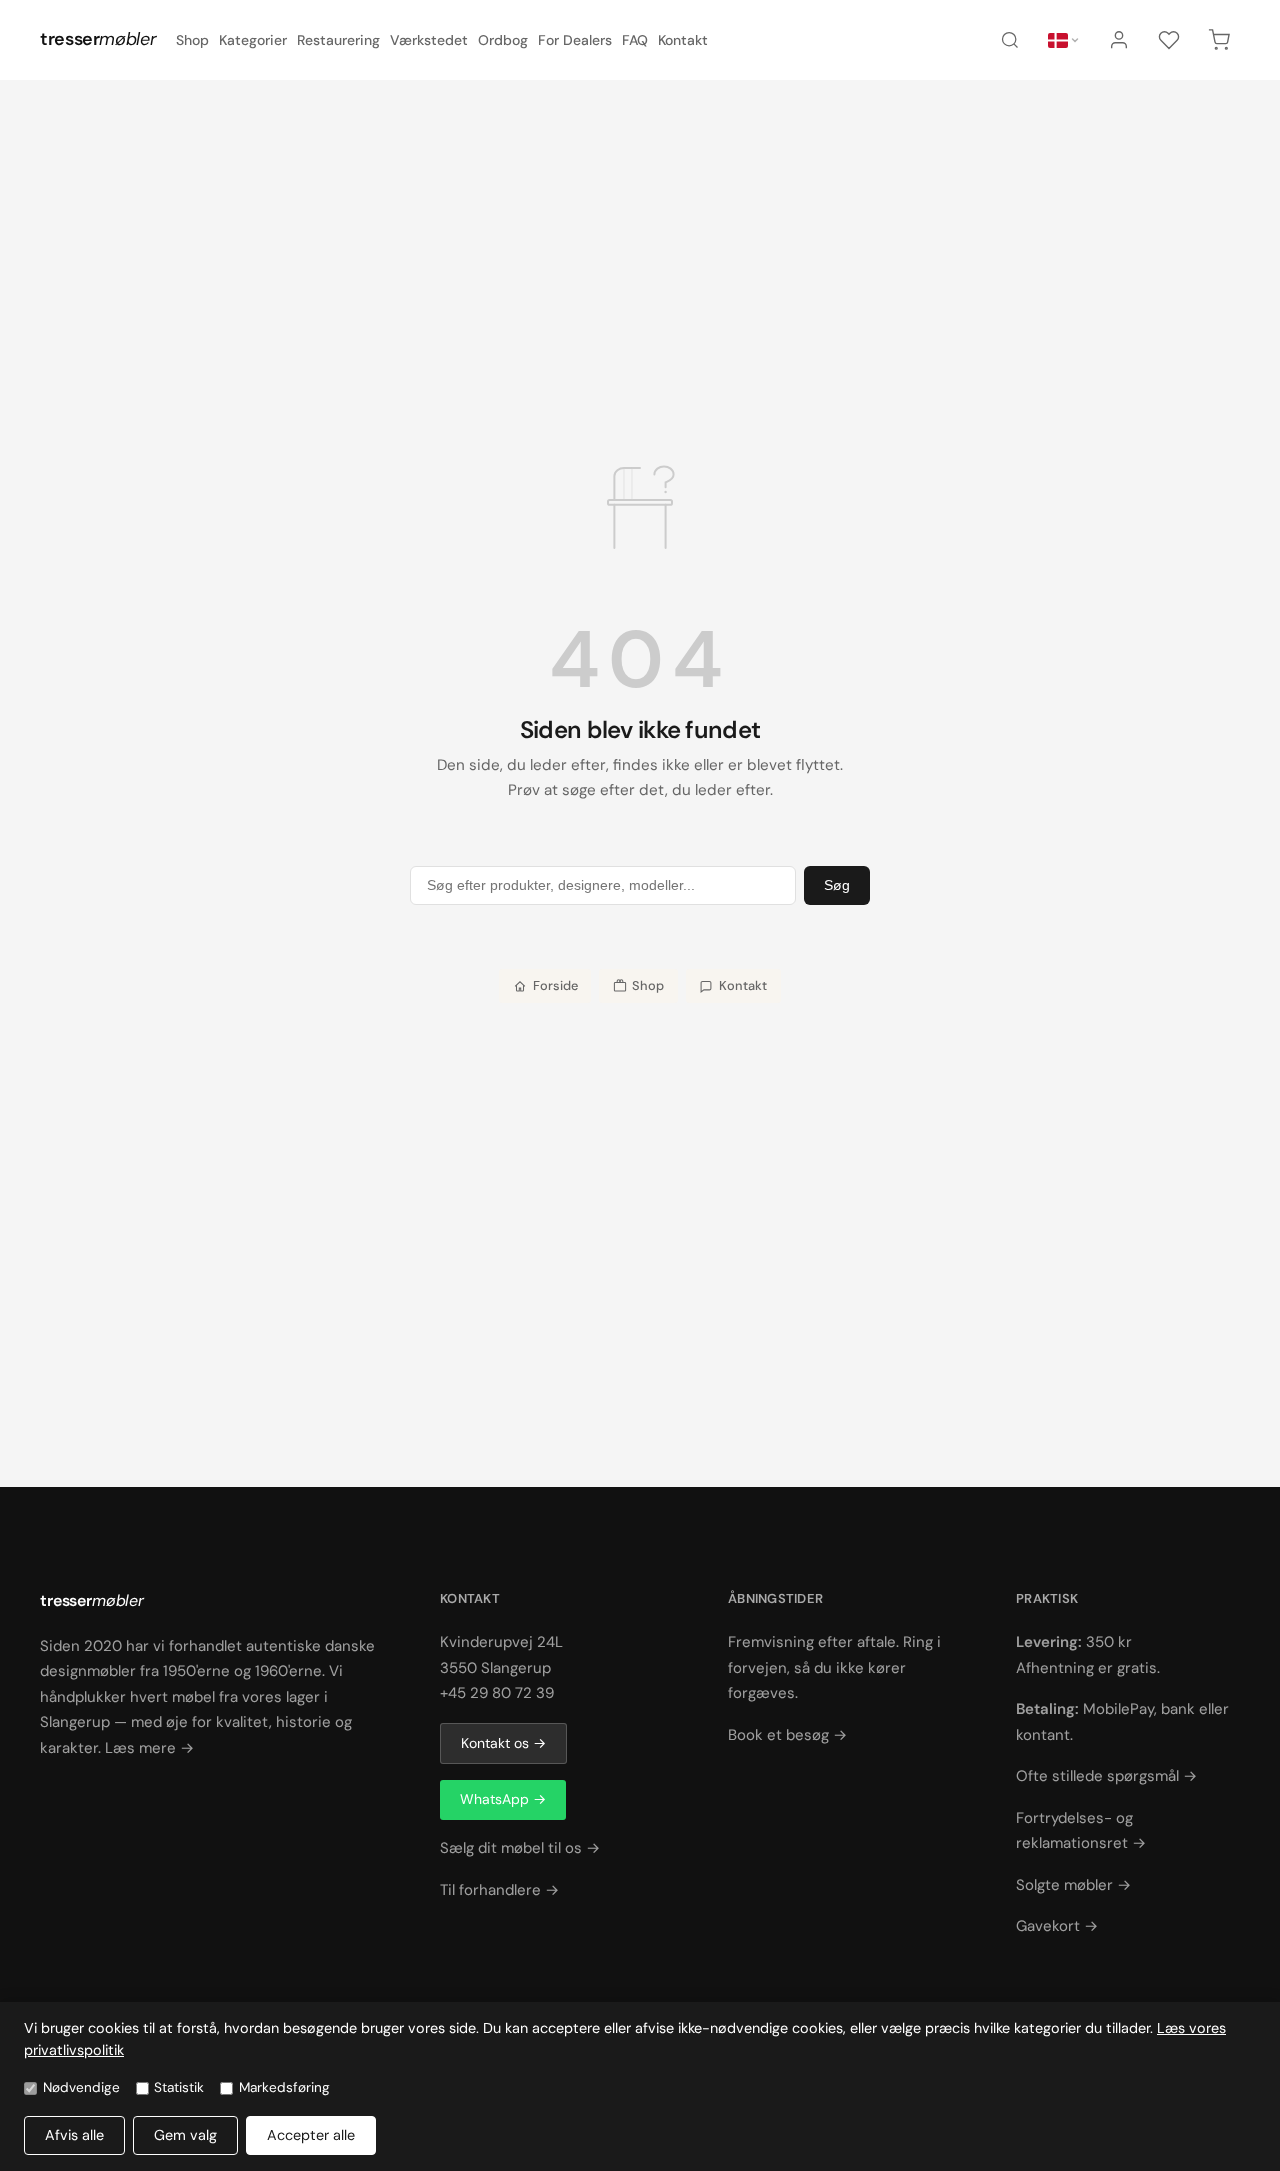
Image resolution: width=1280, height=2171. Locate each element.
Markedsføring (284, 2087)
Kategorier (253, 40)
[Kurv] (1219, 40)
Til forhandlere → (499, 1890)
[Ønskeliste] (1169, 40)
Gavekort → (1057, 1926)
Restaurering (338, 40)
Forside (555, 985)
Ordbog (503, 40)
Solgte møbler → (1073, 1885)
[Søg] (1010, 40)
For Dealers (575, 40)
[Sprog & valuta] (1064, 40)
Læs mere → (149, 1748)
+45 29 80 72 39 (497, 1693)
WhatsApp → (503, 1799)
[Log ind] (1119, 40)
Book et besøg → (787, 1735)
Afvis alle (74, 2135)
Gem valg (185, 2135)
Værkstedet (429, 40)
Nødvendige (81, 2087)
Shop (192, 40)
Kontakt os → (503, 1743)
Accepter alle (311, 2135)
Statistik (179, 2087)
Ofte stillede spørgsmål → (1106, 1776)
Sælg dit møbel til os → (520, 1848)
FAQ (635, 40)
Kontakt (683, 40)
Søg (837, 885)
